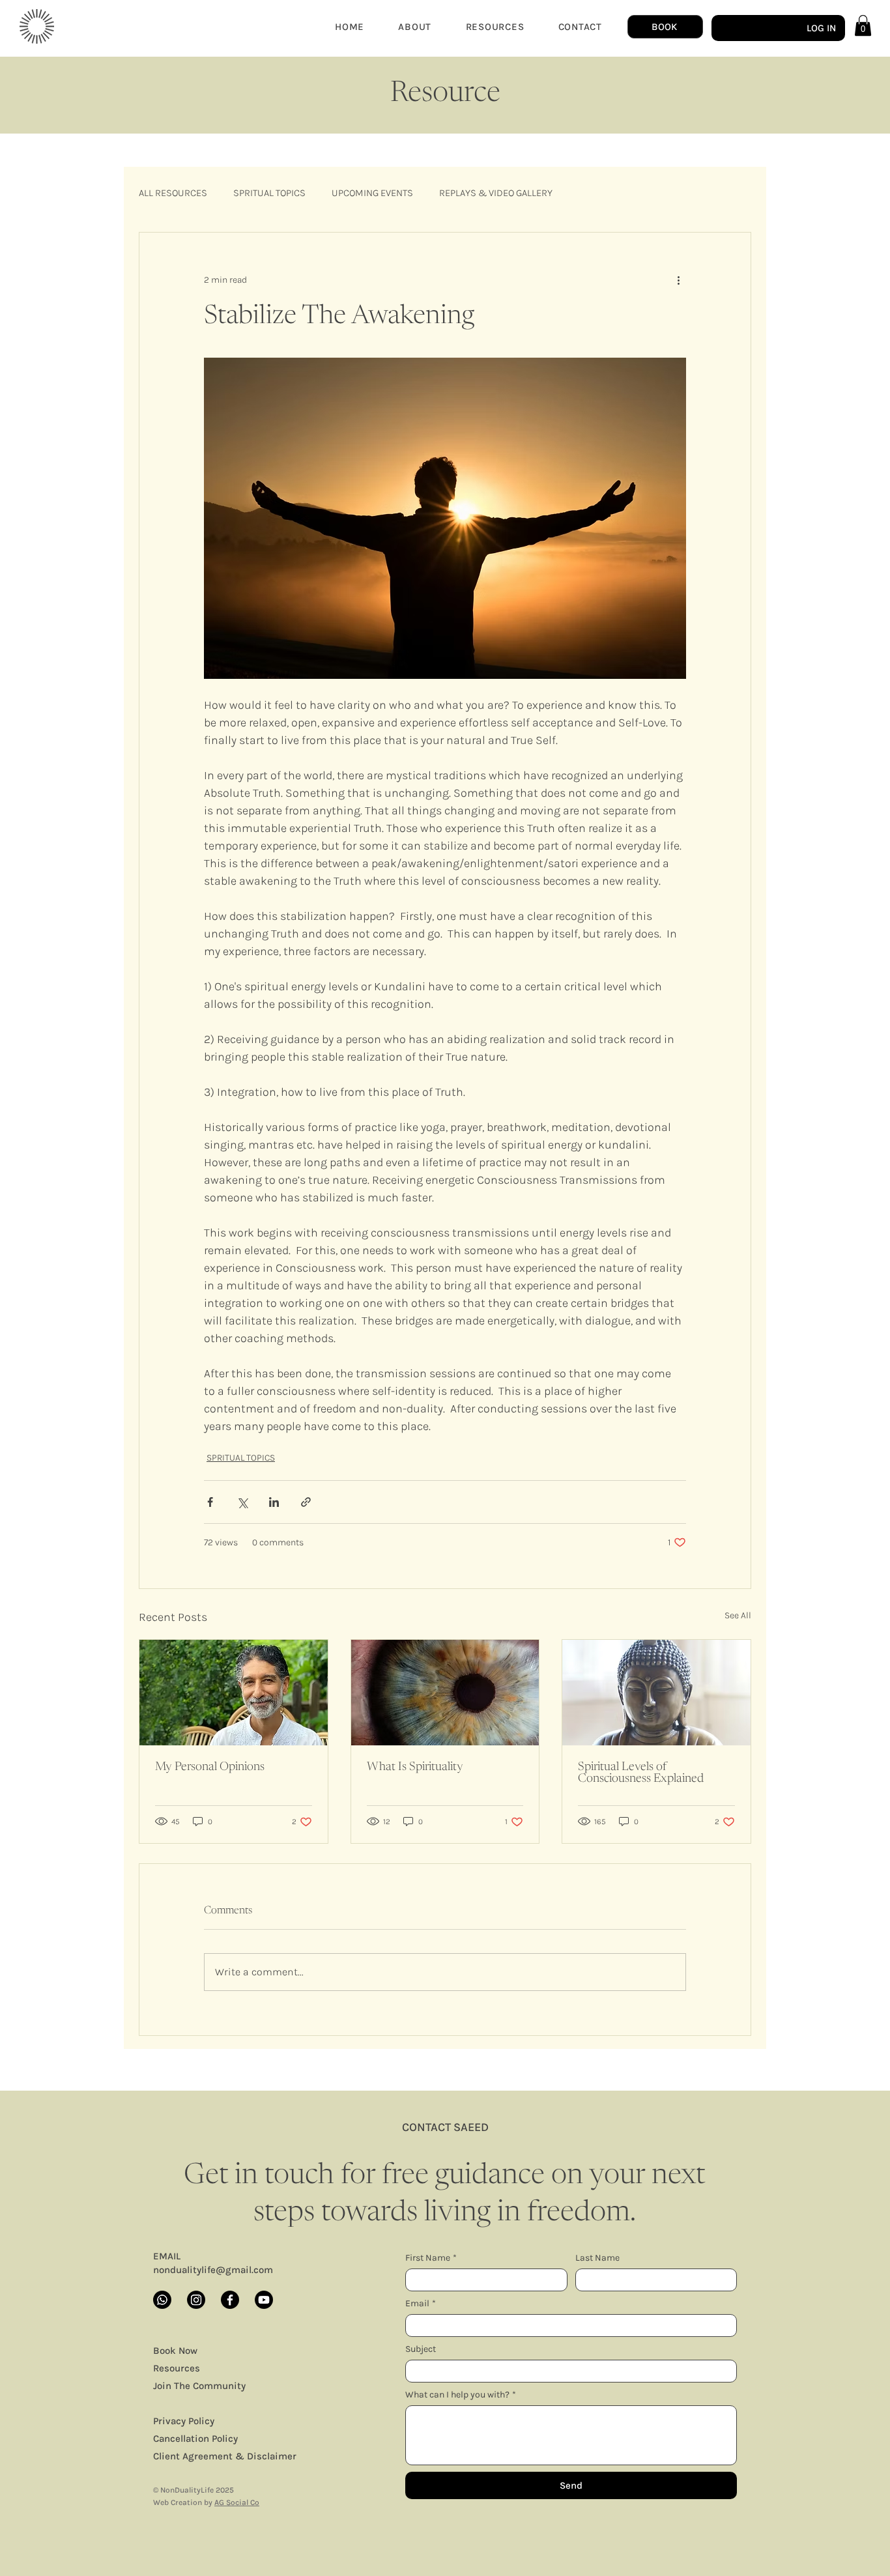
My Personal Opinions (210, 1767)
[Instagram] (196, 2300)
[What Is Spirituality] (445, 1693)
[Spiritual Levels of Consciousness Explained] (656, 1693)
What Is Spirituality (415, 1767)
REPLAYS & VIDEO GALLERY (496, 193)
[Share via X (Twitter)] (242, 1502)
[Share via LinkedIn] (274, 1502)
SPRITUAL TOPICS (269, 193)
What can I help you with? (461, 2395)
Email (421, 2303)
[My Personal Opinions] (234, 1693)
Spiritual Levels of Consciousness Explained (641, 1773)
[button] (863, 25)
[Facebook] (230, 2300)
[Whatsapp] (162, 2300)
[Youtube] (264, 2300)
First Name (431, 2258)
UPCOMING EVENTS (372, 193)
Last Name (597, 2258)
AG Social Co (237, 2502)
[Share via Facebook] (210, 1502)
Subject (421, 2349)
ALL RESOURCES (173, 193)
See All (738, 1615)
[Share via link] (306, 1502)
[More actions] (678, 279)
